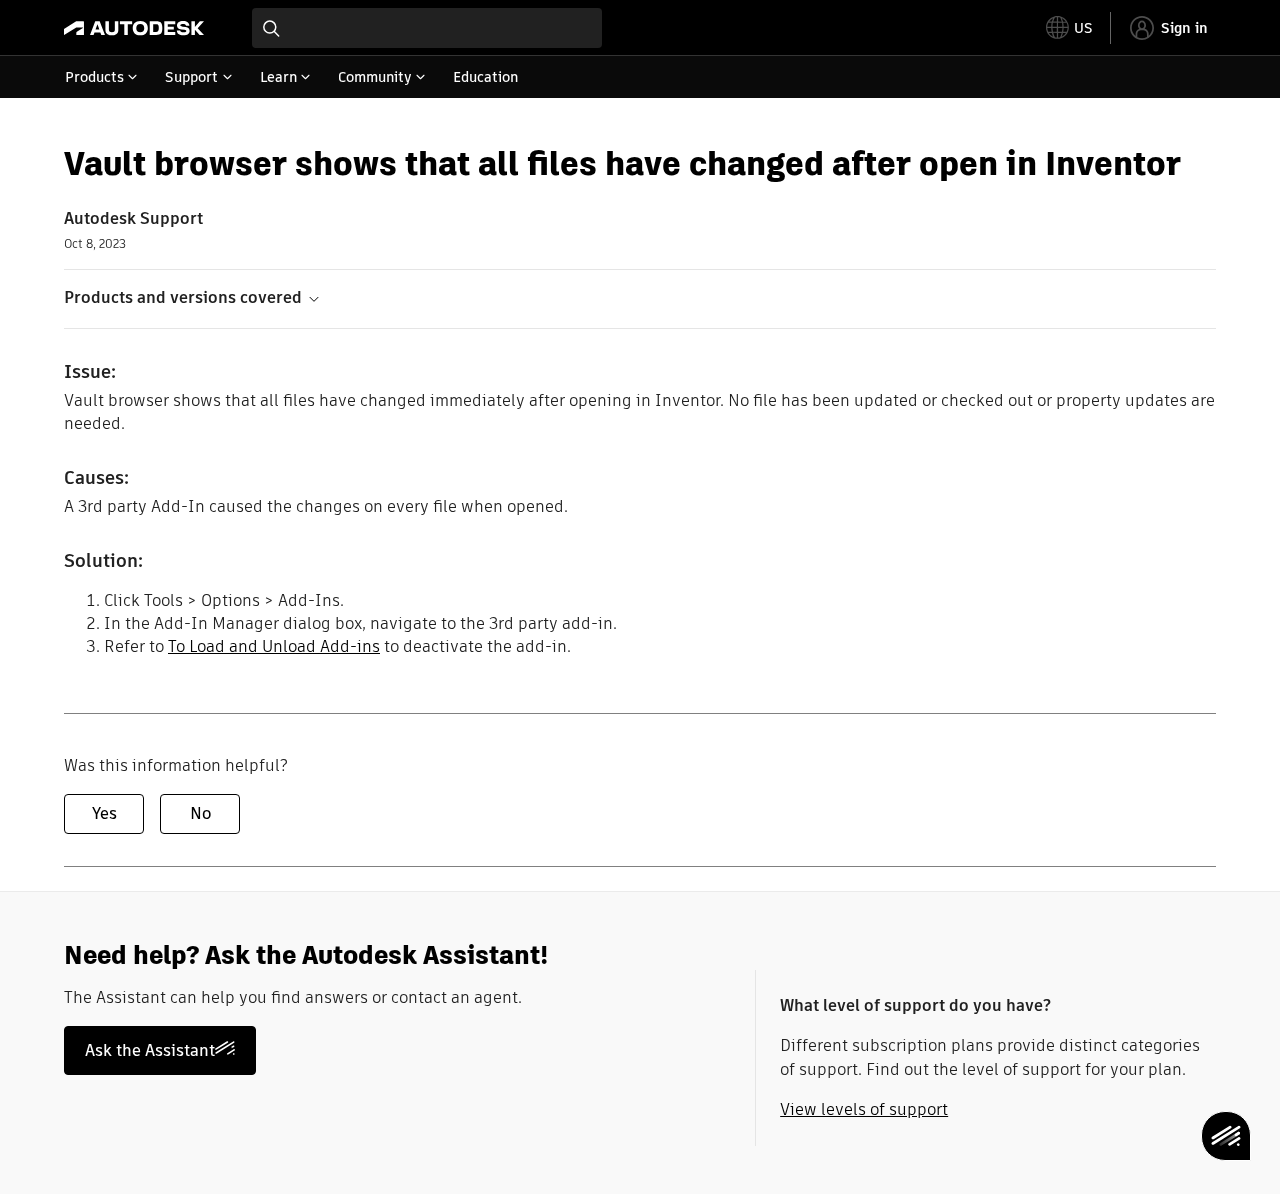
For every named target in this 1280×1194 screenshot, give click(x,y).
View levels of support (864, 1109)
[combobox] (427, 28)
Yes (104, 813)
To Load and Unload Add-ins (274, 646)
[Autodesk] (134, 28)
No (200, 813)
